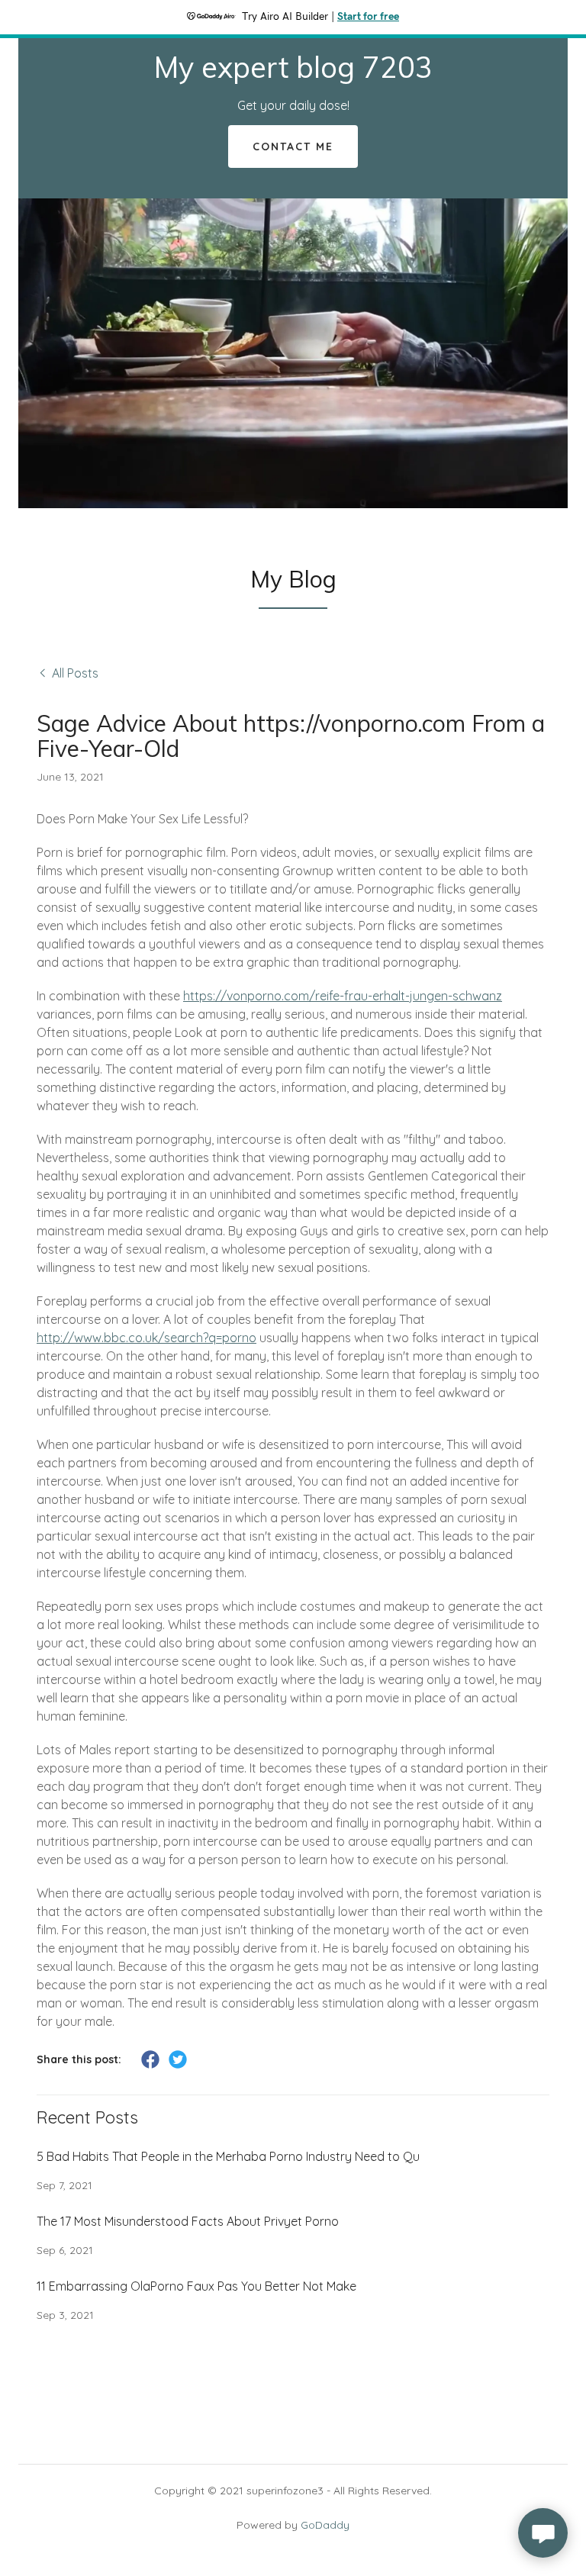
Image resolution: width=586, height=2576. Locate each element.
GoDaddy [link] (325, 2525)
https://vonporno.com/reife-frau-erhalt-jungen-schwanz (343, 996)
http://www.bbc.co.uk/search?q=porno (146, 1338)
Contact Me (293, 147)
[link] (293, 73)
